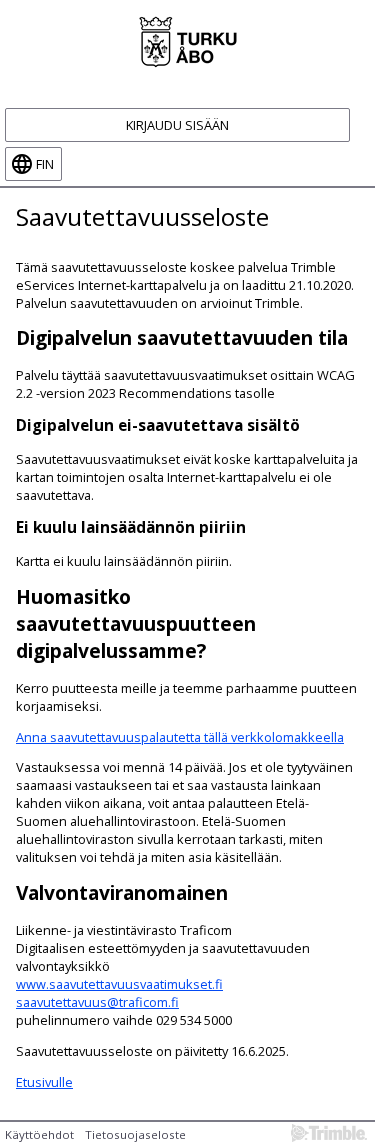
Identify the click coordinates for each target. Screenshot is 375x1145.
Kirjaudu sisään (177, 125)
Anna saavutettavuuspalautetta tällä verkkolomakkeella (180, 737)
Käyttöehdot (39, 1134)
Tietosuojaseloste (135, 1134)
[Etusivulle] (187, 40)
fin (45, 164)
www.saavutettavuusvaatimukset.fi (119, 984)
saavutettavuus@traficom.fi (97, 1002)
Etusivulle (44, 1082)
